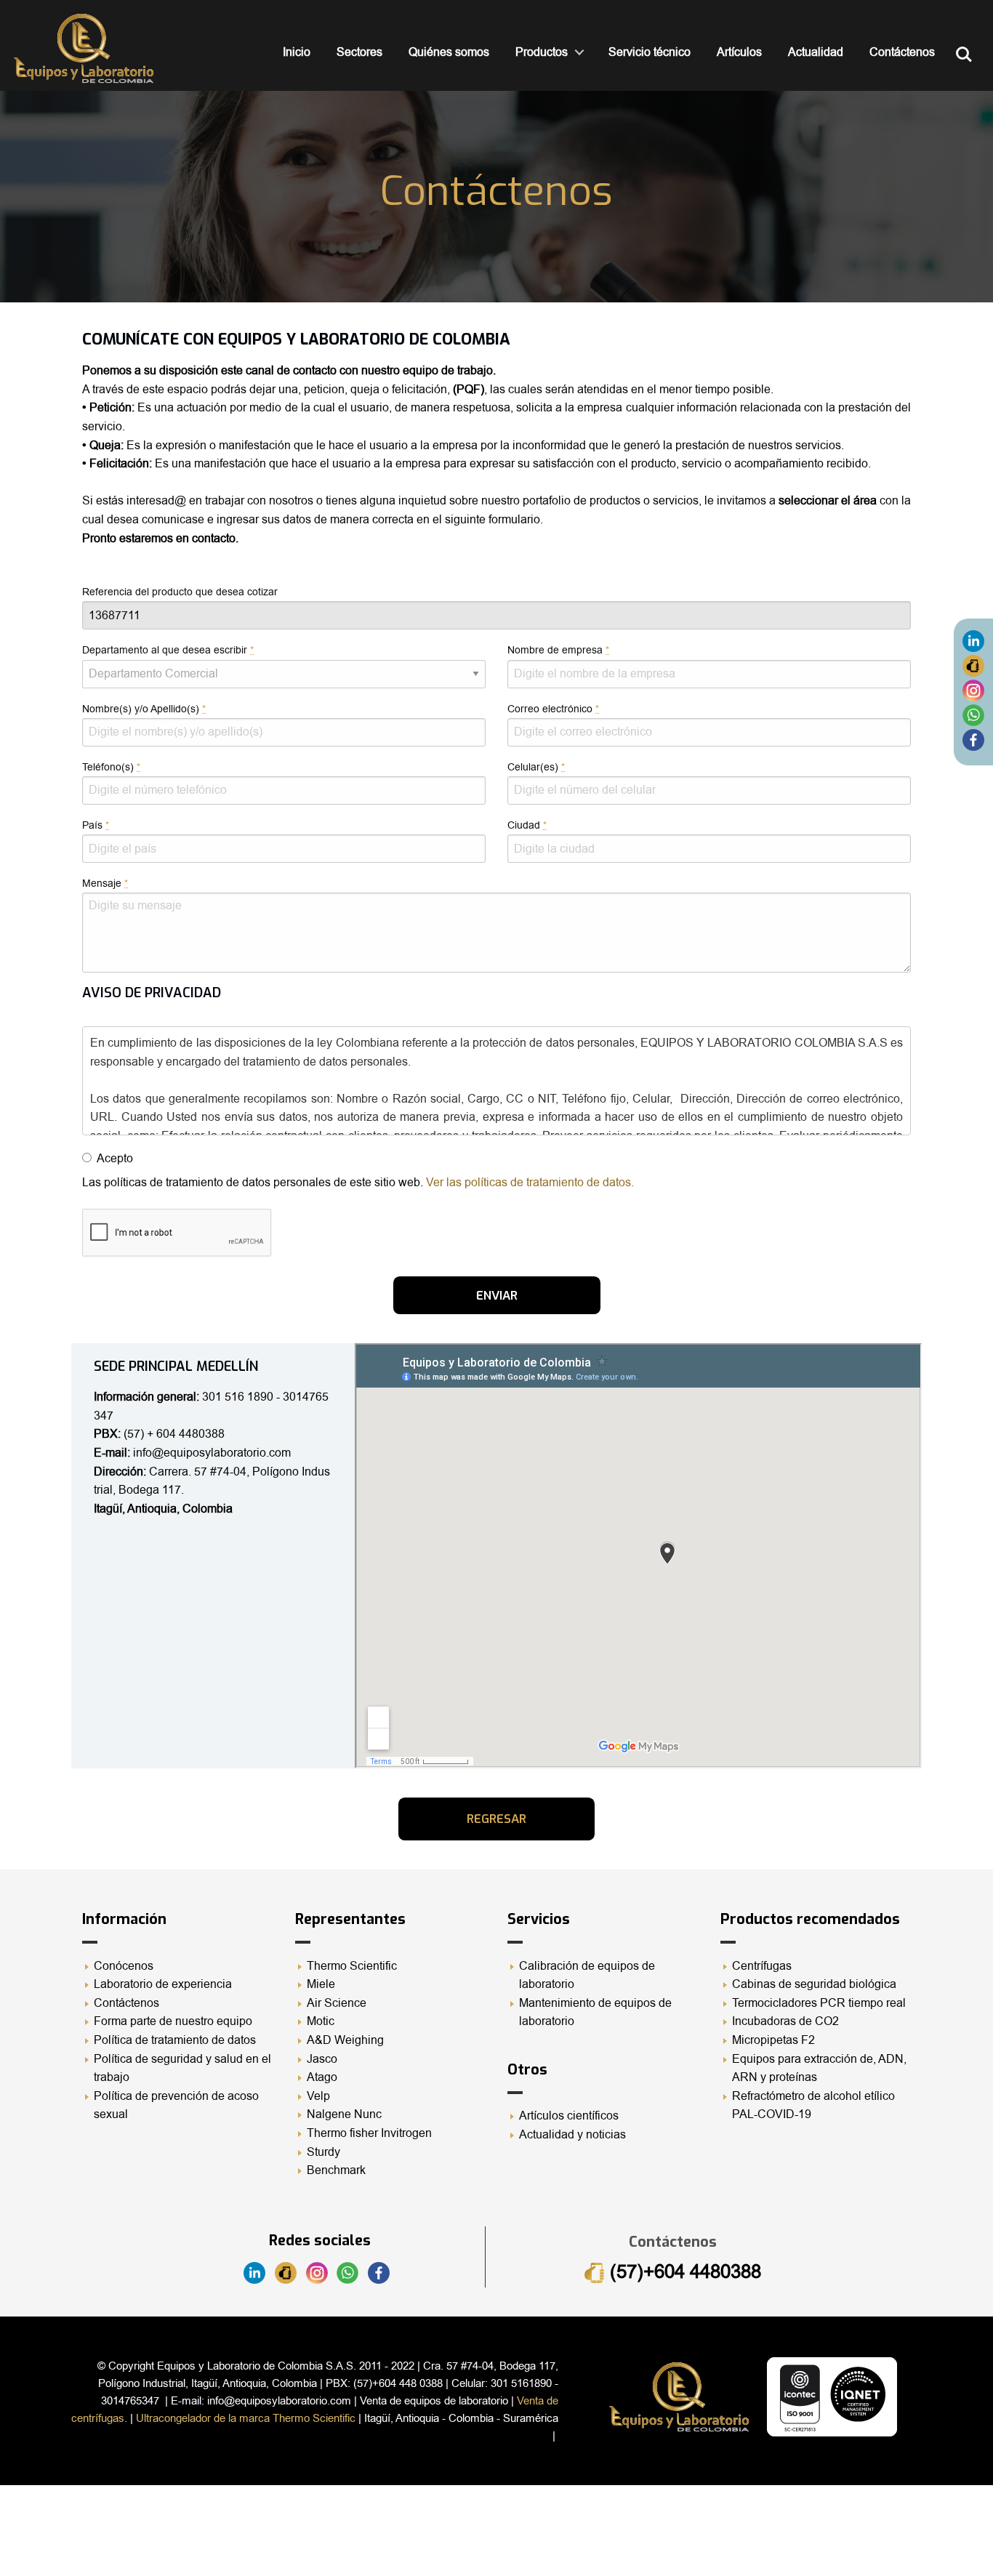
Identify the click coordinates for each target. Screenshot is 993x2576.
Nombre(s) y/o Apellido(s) (144, 709)
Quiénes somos (449, 52)
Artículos (739, 52)
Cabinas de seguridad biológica (814, 1984)
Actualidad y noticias (572, 2135)
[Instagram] (973, 690)
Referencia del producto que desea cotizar (180, 592)
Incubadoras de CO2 (785, 2021)
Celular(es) (536, 767)
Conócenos (124, 1966)
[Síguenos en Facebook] (973, 739)
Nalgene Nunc (344, 2114)
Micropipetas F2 (773, 2040)
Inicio (297, 52)
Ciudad (527, 825)
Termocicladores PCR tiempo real (819, 2003)
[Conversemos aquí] (973, 715)
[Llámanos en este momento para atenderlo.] (973, 665)
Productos (542, 52)
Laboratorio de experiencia (163, 1984)
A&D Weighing (345, 2040)
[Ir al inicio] (84, 48)
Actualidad (816, 52)
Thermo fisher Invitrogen (369, 2133)
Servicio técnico (650, 52)
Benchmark (336, 2170)
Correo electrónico (553, 709)
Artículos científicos (569, 2116)
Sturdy (323, 2152)
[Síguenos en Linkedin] (973, 640)
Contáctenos (902, 52)
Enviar (497, 1295)
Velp (318, 2096)
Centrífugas (762, 1966)
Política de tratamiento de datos (175, 2040)
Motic (321, 2021)
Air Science (337, 2003)
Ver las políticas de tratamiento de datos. (530, 1183)
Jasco (322, 2059)
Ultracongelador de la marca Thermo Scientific (246, 2418)
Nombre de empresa (558, 650)
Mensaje (105, 884)
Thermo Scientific (352, 1966)
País (96, 825)
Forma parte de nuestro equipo (173, 2021)
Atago (322, 2077)
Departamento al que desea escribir (168, 650)
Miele (321, 1984)
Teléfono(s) (111, 767)
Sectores (359, 52)
